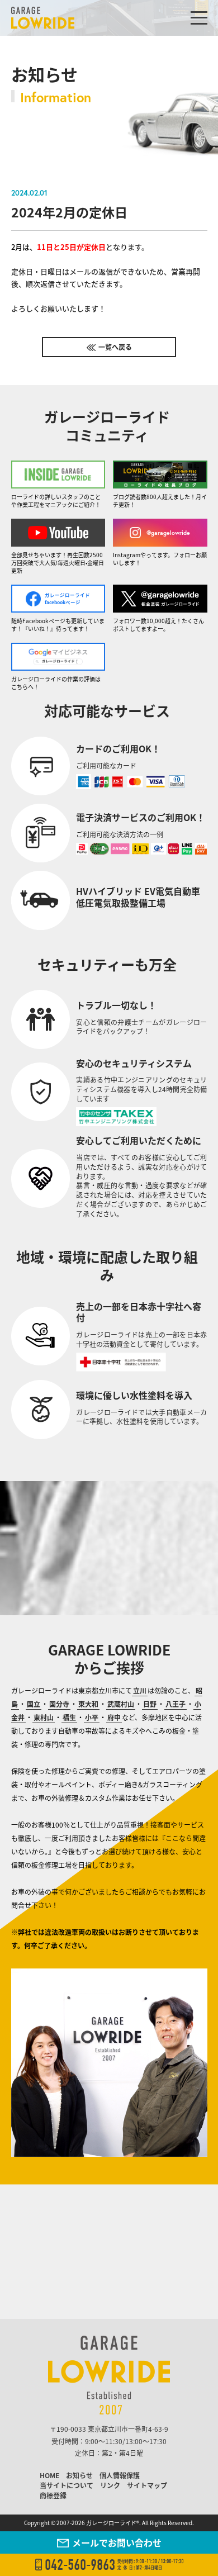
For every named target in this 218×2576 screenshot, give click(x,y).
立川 (140, 1690)
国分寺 (59, 1704)
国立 (34, 1704)
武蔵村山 (121, 1704)
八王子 (176, 1704)
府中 (114, 1717)
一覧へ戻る (115, 347)
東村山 (44, 1717)
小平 (92, 1717)
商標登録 (53, 2495)
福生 (69, 1717)
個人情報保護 (120, 2475)
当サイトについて (67, 2485)
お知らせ (79, 2475)
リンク (110, 2485)
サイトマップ (147, 2485)
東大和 (88, 1704)
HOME (49, 2475)
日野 (150, 1704)
